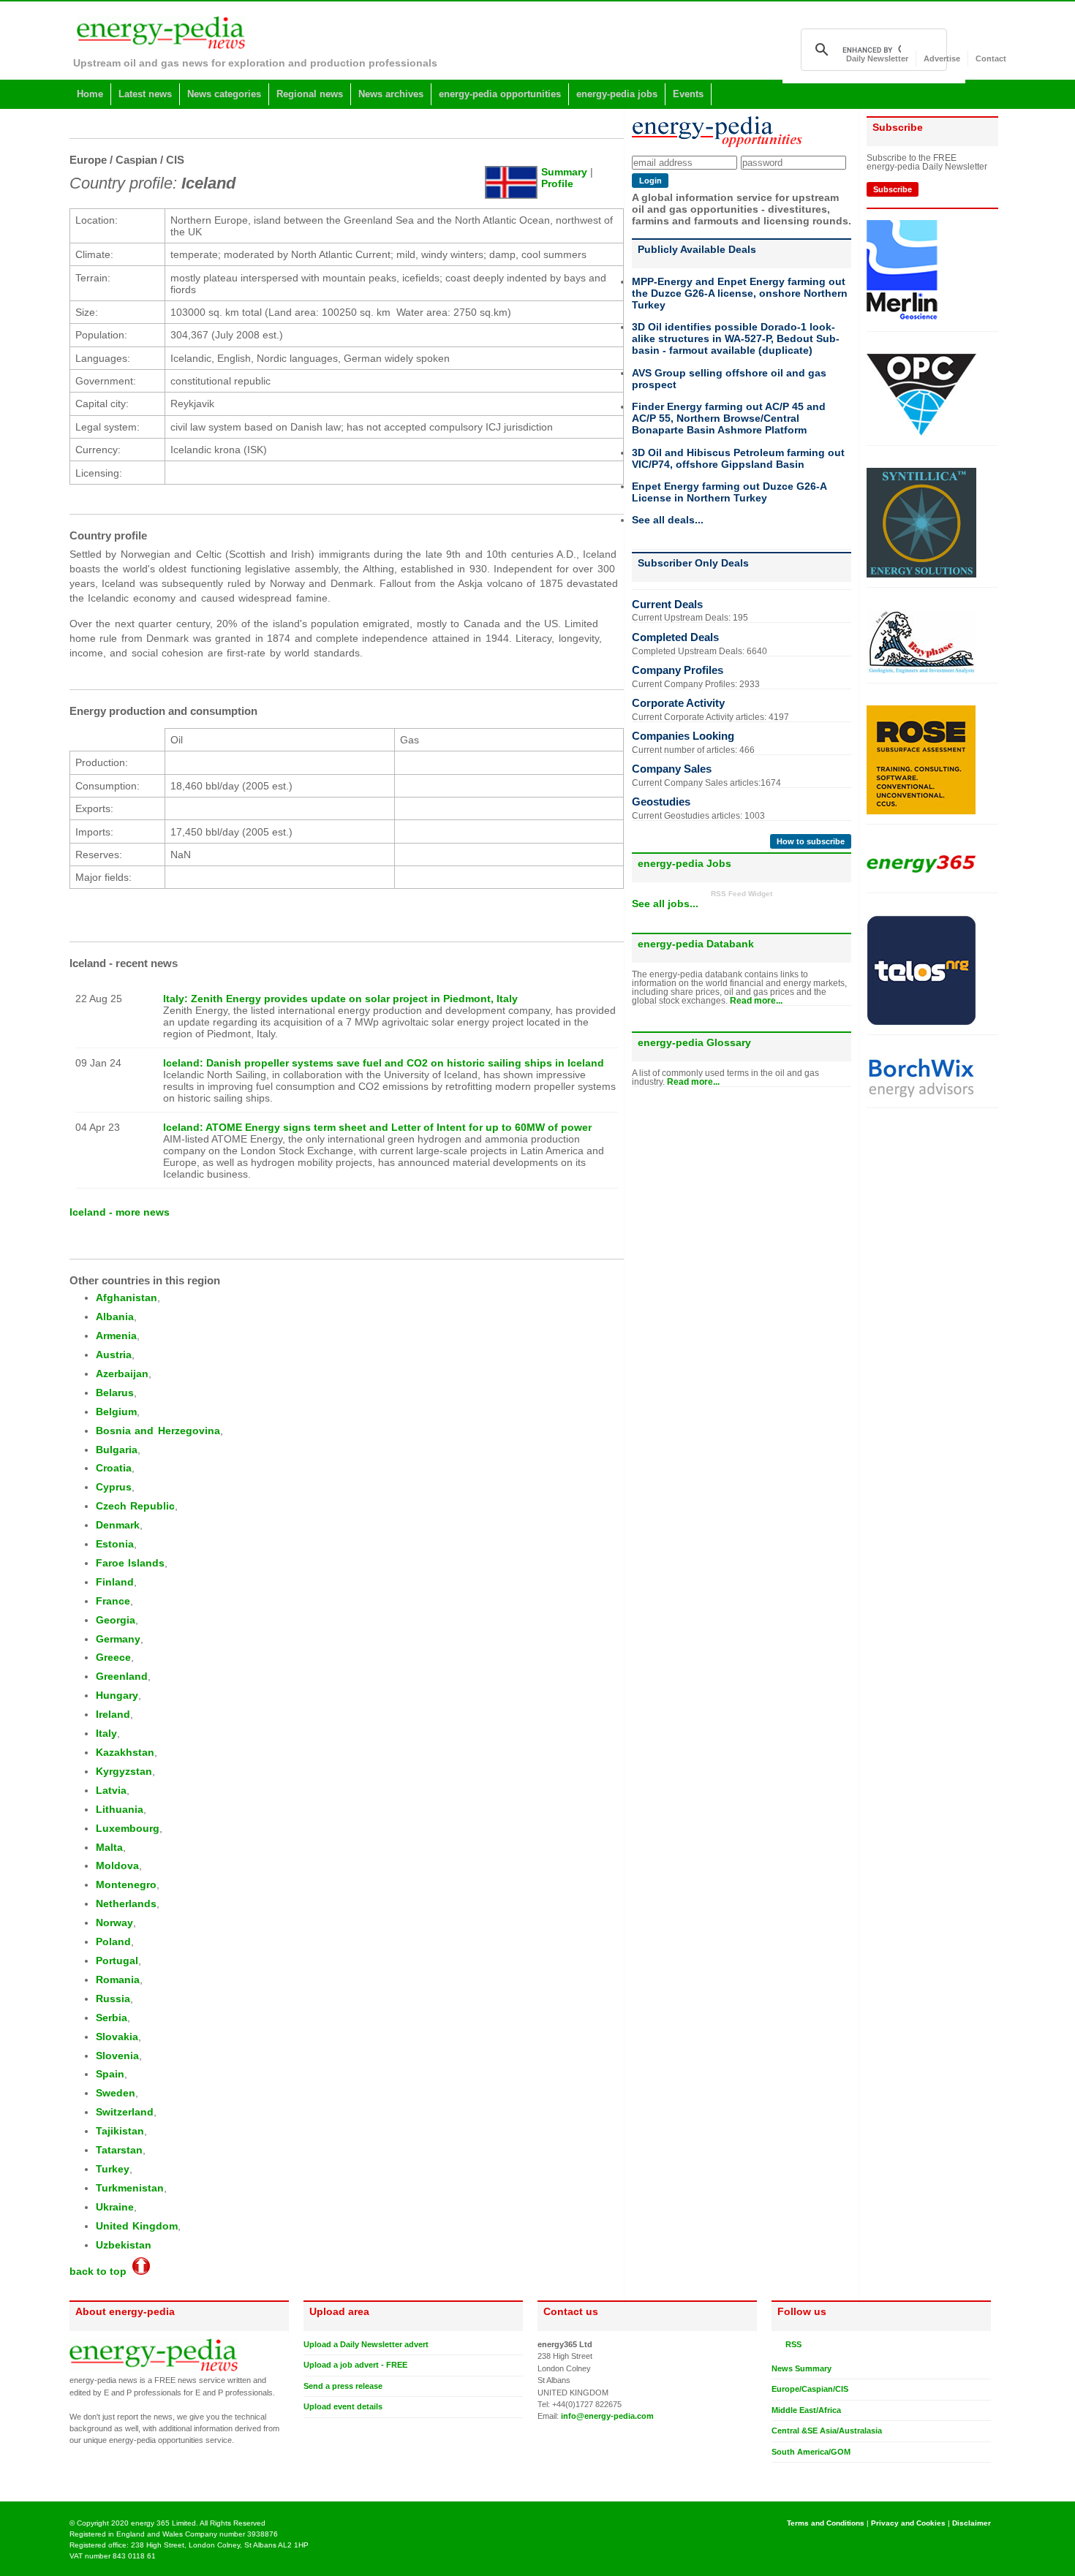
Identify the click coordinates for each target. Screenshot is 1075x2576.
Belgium (116, 1412)
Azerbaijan (122, 1374)
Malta (109, 1847)
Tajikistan (120, 2131)
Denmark (118, 1525)
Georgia (116, 1620)
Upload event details (343, 2406)
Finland (115, 1582)
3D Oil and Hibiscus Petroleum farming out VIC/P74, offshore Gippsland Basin (738, 458)
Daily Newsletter (877, 58)
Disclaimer (972, 2523)
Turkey (113, 2169)
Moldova (117, 1865)
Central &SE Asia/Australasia (827, 2431)
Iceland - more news (120, 1212)
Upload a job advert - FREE (355, 2365)
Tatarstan (119, 2150)
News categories (224, 94)
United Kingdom (137, 2226)
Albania (115, 1317)
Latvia (111, 1790)
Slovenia (117, 2056)
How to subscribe (811, 841)
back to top (101, 2271)
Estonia (115, 1544)
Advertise (942, 58)
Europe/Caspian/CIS (810, 2389)
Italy (106, 1733)
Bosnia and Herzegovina (158, 1431)
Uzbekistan (124, 2245)
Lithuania (120, 1809)
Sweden (116, 2093)
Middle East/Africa (806, 2410)
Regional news (310, 94)
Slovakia (117, 2037)
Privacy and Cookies (908, 2523)
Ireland (113, 1714)
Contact (991, 58)
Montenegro (126, 1884)
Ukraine (115, 2207)
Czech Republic (135, 1506)
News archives (391, 94)
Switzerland (125, 2112)
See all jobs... (665, 904)
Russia (113, 1999)
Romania (118, 1980)
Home (90, 94)
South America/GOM (811, 2452)
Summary (564, 172)
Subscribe (893, 189)
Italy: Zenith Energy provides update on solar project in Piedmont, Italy (340, 999)
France (113, 1601)
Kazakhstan (125, 1752)
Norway (114, 1922)
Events (688, 94)
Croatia (114, 1468)
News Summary (801, 2368)
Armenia (116, 1336)
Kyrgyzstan (124, 1771)
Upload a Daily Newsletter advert (366, 2344)
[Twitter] (777, 2474)
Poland (113, 1942)
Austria (114, 1355)
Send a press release (343, 2386)
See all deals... (668, 520)
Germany (118, 1639)
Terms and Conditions (826, 2523)
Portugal (117, 1961)
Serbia (112, 2018)
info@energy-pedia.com (607, 2416)
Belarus (115, 1393)
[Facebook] (791, 2474)
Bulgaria (117, 1450)
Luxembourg (128, 1828)
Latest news (145, 94)
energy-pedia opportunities (500, 94)
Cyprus (114, 1487)
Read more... (756, 1001)
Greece (113, 1657)
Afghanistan (127, 1298)
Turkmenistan (130, 2188)
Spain (110, 2074)
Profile (557, 183)
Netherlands (126, 1903)
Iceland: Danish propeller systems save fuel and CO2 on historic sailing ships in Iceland (384, 1063)
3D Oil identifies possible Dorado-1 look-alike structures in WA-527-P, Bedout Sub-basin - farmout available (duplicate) (736, 338)
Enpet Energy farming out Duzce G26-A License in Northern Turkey (729, 492)
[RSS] (777, 2344)
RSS (791, 2344)
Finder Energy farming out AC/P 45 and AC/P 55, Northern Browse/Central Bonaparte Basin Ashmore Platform (729, 418)
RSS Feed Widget (742, 894)
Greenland (122, 1676)
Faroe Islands (130, 1563)
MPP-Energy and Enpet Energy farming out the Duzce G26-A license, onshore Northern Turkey (740, 293)
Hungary (117, 1695)
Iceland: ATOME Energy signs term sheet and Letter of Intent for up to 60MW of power (377, 1127)
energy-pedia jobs (617, 94)
